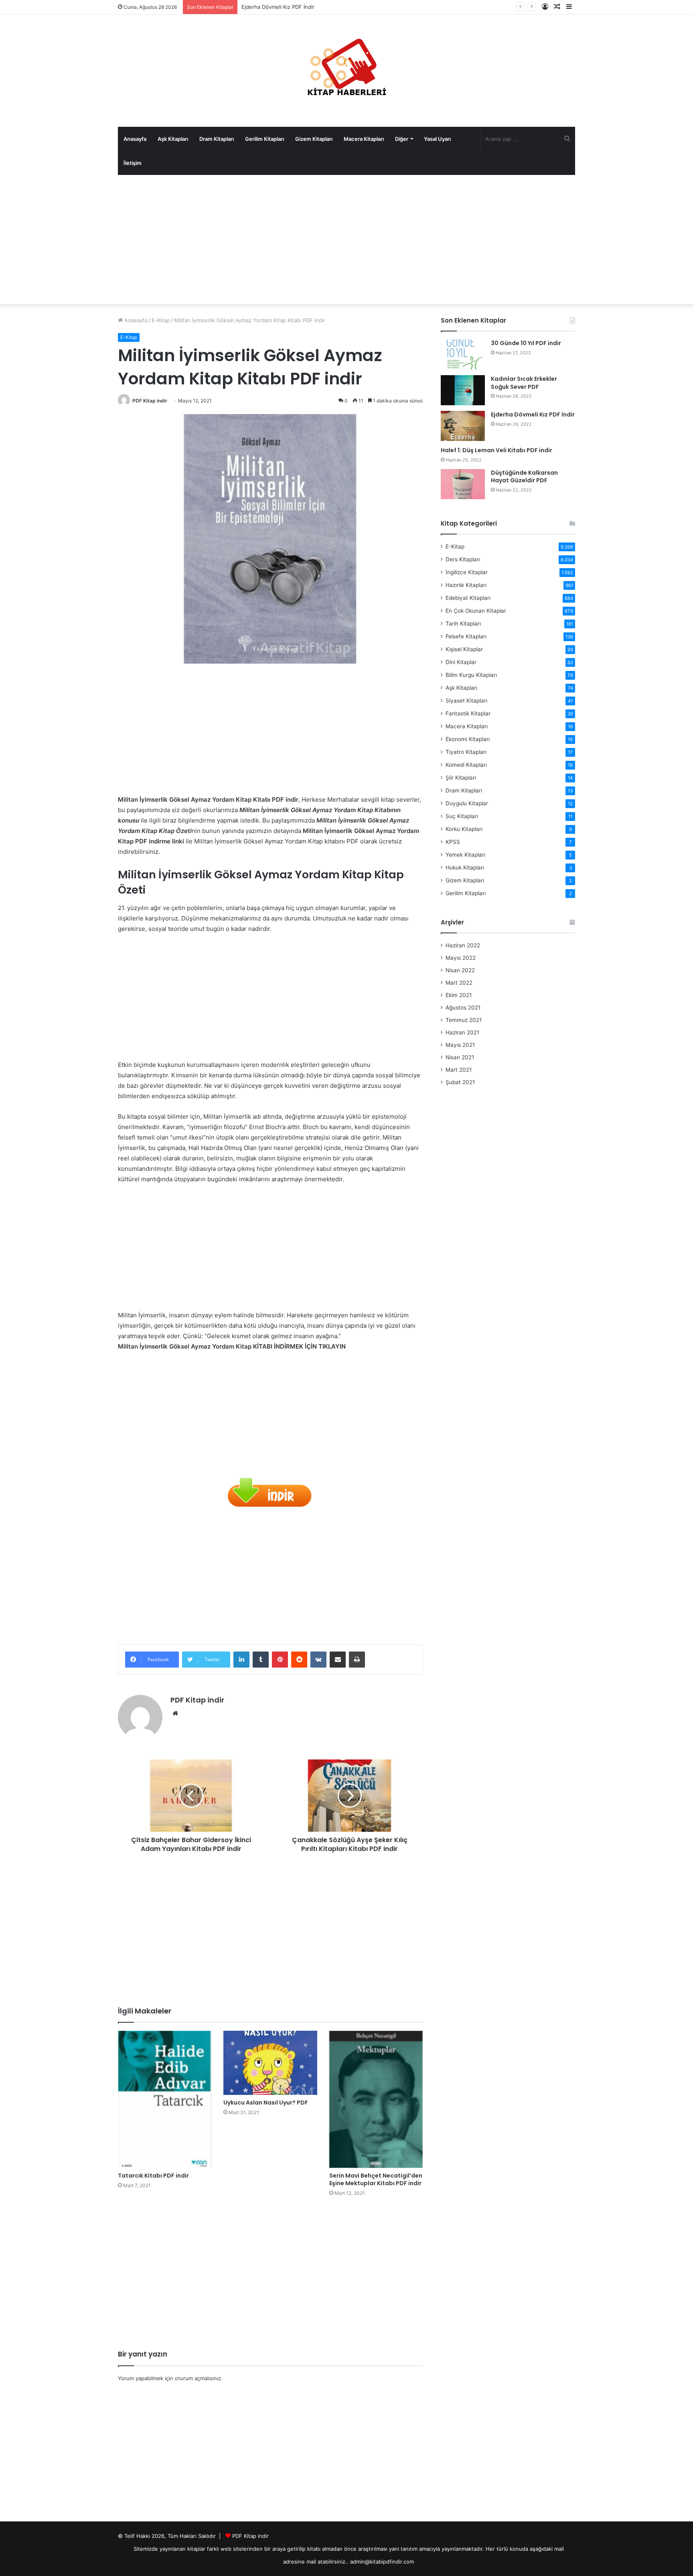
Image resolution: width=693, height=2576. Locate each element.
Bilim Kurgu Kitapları (471, 675)
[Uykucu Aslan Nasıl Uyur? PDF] (270, 2063)
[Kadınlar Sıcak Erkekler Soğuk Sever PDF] (463, 390)
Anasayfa (135, 139)
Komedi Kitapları (466, 765)
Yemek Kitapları (465, 855)
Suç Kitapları (462, 816)
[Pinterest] (280, 1660)
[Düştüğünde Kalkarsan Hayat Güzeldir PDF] (463, 484)
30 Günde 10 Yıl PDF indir (526, 343)
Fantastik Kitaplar (468, 713)
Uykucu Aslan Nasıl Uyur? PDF (266, 2103)
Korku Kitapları (464, 829)
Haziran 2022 (463, 945)
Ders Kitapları (463, 559)
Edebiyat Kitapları (468, 598)
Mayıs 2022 (461, 958)
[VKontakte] (318, 1660)
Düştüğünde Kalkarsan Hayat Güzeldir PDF (524, 477)
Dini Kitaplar (461, 662)
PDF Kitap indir (150, 401)
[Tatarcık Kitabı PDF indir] (165, 2099)
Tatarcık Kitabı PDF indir (153, 2176)
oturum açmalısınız (198, 2378)
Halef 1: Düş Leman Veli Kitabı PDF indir (496, 450)
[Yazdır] (357, 1660)
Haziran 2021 (462, 1032)
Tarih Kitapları (463, 624)
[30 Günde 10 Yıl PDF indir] (463, 355)
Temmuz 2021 (464, 1020)
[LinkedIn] (241, 1660)
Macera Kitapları (364, 139)
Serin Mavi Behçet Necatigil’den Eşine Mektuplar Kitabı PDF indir (376, 2179)
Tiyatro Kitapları (466, 752)
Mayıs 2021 (460, 1045)
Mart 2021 (459, 1070)
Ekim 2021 (459, 995)
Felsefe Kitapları (466, 636)
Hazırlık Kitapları (466, 585)
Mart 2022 (459, 983)
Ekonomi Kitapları (468, 739)
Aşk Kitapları (173, 139)
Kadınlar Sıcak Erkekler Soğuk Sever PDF (524, 383)
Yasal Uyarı (437, 139)
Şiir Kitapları (461, 778)
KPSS (453, 842)
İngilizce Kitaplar (467, 572)
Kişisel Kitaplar (464, 649)
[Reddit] (299, 1660)
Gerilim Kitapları (264, 139)
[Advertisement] (346, 240)
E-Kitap (161, 320)
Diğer (402, 139)
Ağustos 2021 (463, 1008)
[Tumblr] (261, 1660)
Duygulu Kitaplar (467, 803)
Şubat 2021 (460, 1082)
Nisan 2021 (460, 1057)
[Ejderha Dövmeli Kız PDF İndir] (463, 426)
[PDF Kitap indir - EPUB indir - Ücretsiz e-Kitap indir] (346, 71)
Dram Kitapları (217, 139)
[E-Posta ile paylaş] (338, 1660)
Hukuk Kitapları (465, 867)
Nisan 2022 (460, 970)
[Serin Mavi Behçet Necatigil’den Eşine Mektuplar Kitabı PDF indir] (376, 2099)
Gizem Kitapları (314, 139)
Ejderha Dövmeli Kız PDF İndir (533, 414)
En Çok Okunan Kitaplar (476, 611)
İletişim (133, 163)
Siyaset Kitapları (466, 701)
